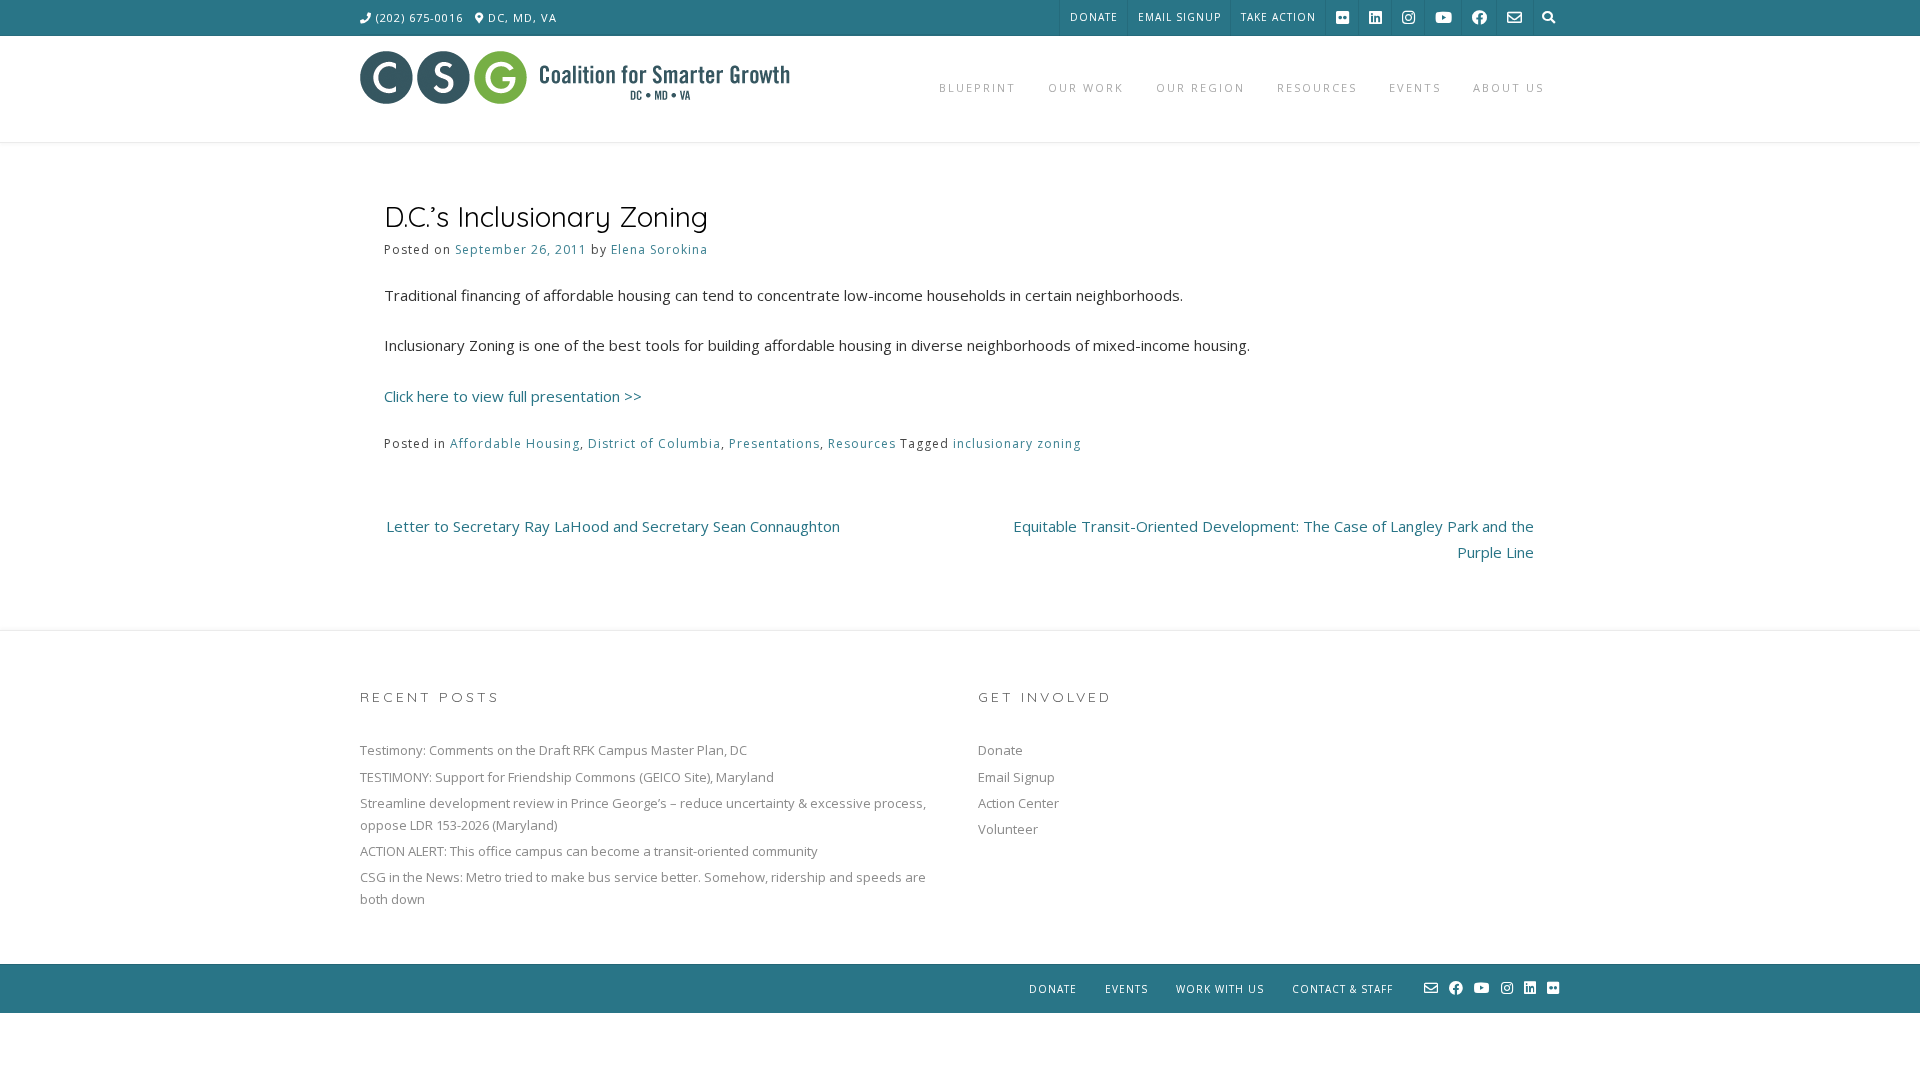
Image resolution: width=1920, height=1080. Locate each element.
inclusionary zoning (1017, 443)
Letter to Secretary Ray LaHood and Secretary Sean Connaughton (613, 526)
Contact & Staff (1342, 989)
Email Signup (1179, 17)
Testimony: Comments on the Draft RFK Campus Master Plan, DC (553, 750)
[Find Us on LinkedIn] (1375, 17)
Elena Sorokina (659, 249)
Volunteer (1008, 829)
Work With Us (1220, 989)
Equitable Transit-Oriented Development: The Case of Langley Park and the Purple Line (1273, 539)
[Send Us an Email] (1514, 17)
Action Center (1018, 803)
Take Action (1278, 17)
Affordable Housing (515, 443)
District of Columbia (654, 443)
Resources (862, 443)
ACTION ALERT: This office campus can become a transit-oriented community (589, 851)
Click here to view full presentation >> (513, 396)
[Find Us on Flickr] (1342, 17)
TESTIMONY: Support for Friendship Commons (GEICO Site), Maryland (567, 777)
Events (1126, 989)
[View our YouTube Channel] (1443, 17)
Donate (1094, 17)
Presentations (774, 443)
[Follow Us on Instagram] (1408, 17)
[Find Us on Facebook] (1479, 17)
